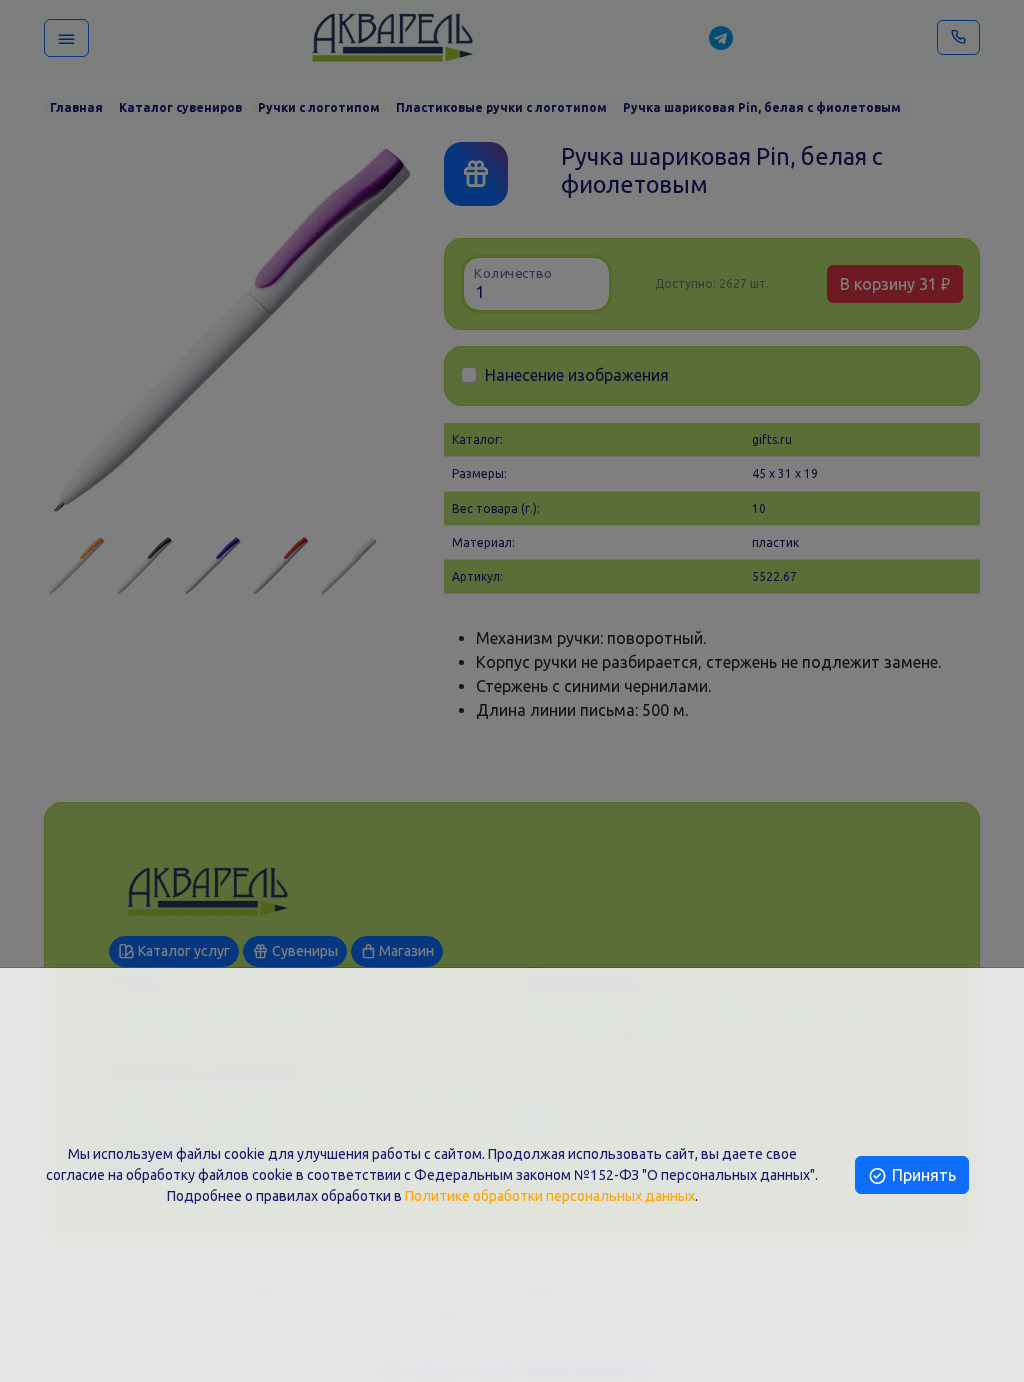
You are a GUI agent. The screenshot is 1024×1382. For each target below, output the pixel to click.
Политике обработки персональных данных (550, 1196)
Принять (922, 1175)
